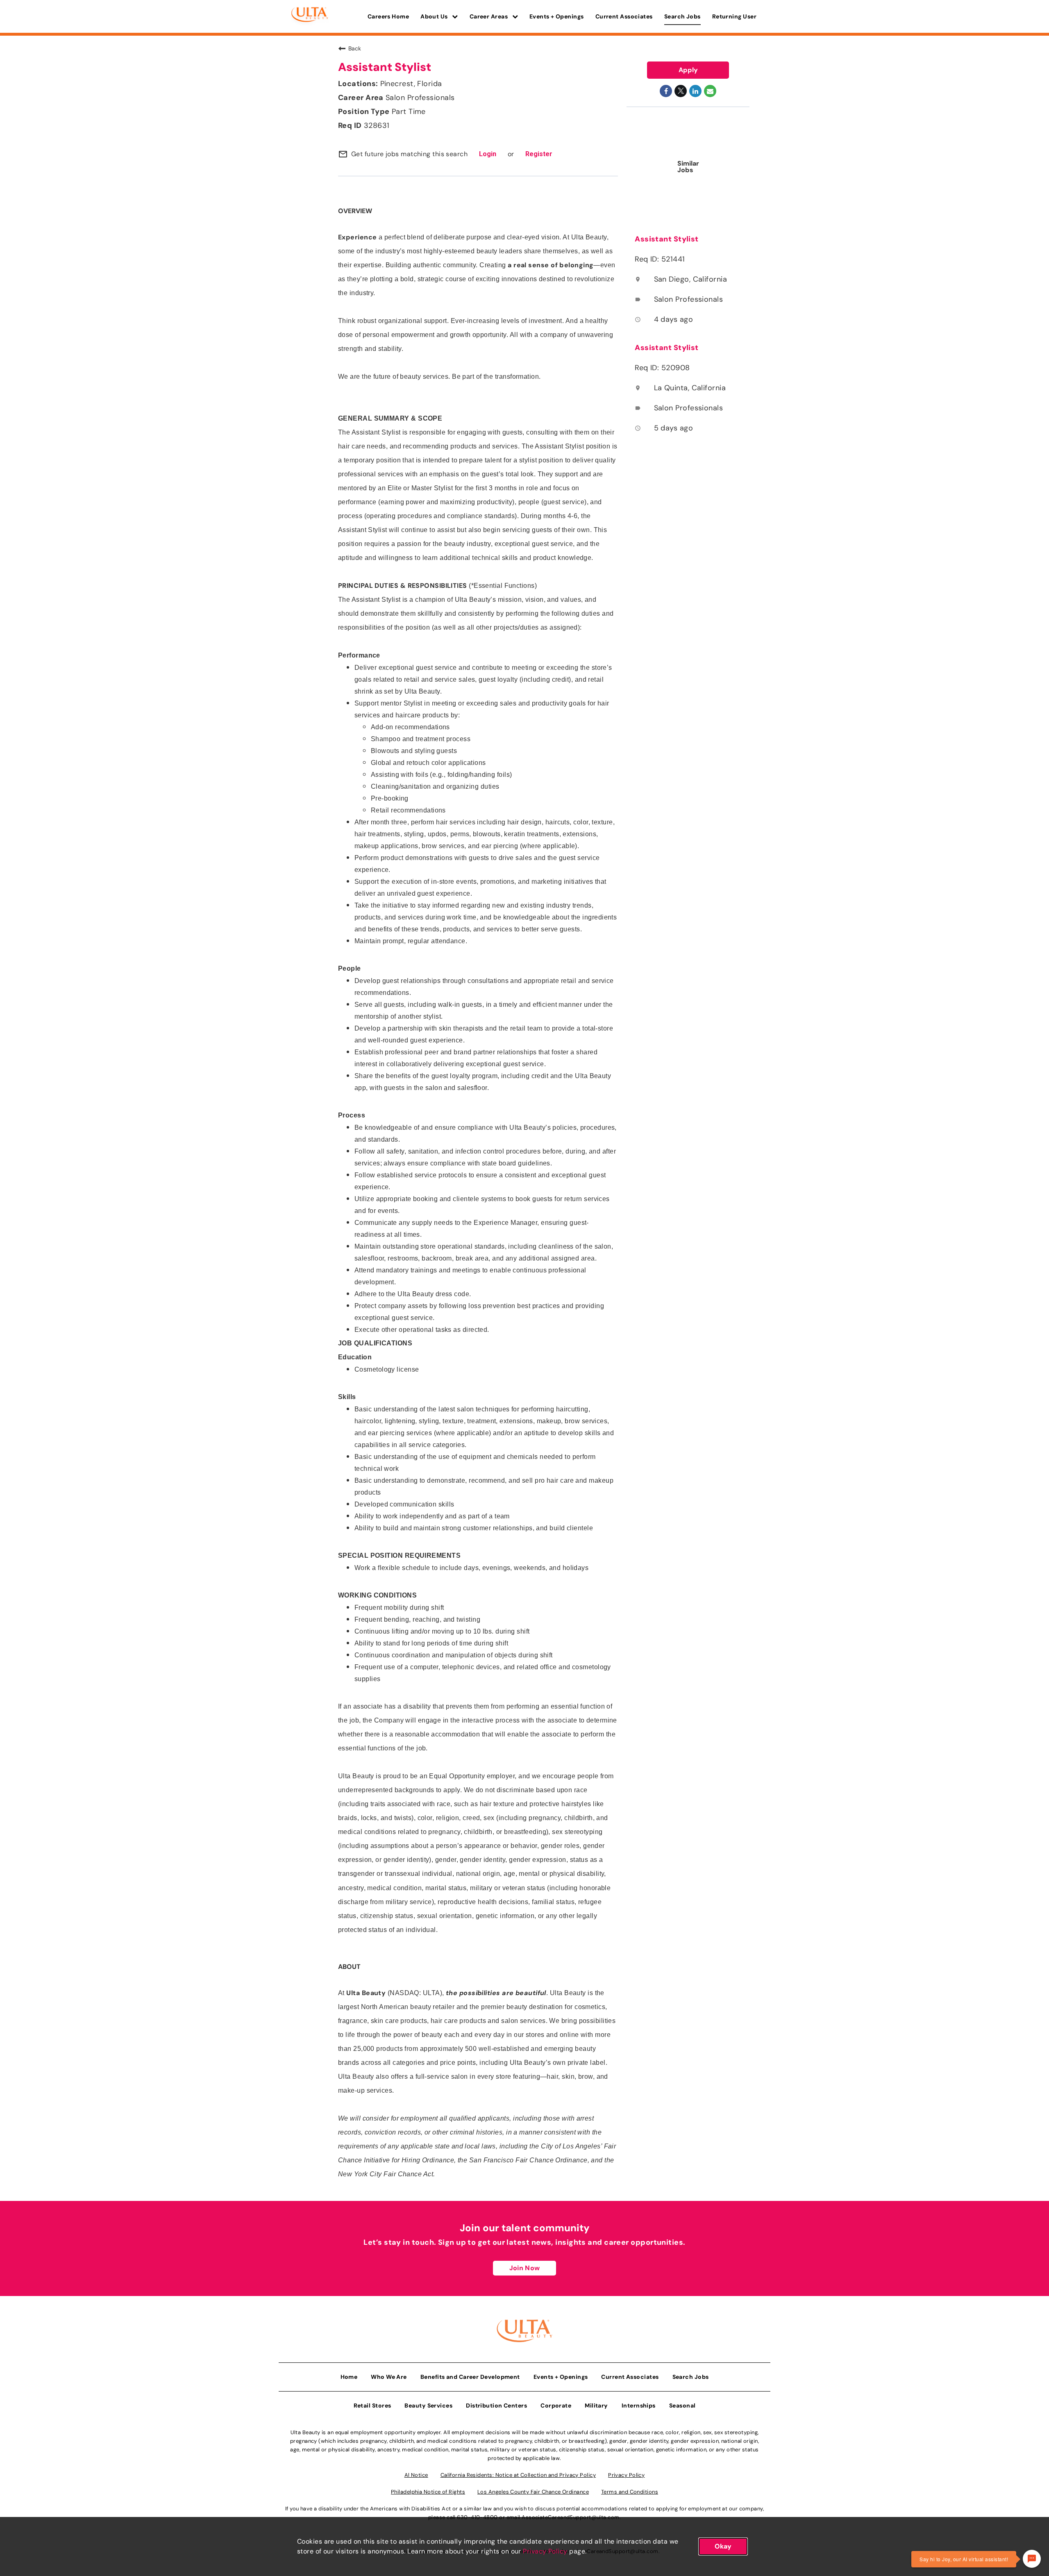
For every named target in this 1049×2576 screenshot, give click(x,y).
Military (596, 2405)
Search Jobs (682, 16)
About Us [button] (435, 16)
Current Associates (624, 16)
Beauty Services (428, 2405)
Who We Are (389, 2377)
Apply (688, 70)
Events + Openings (557, 16)
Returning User (734, 16)
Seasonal (682, 2405)
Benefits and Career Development (470, 2377)
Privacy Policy (545, 2551)
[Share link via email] (710, 91)
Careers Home (388, 16)
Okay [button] (723, 2546)
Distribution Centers (496, 2405)
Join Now (524, 2268)
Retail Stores (372, 2405)
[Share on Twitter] (681, 91)
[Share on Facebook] (666, 91)
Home (349, 2377)
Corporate (556, 2405)
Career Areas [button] (489, 16)
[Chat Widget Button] (1032, 2559)
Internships (639, 2405)
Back (355, 48)
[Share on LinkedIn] (695, 91)
